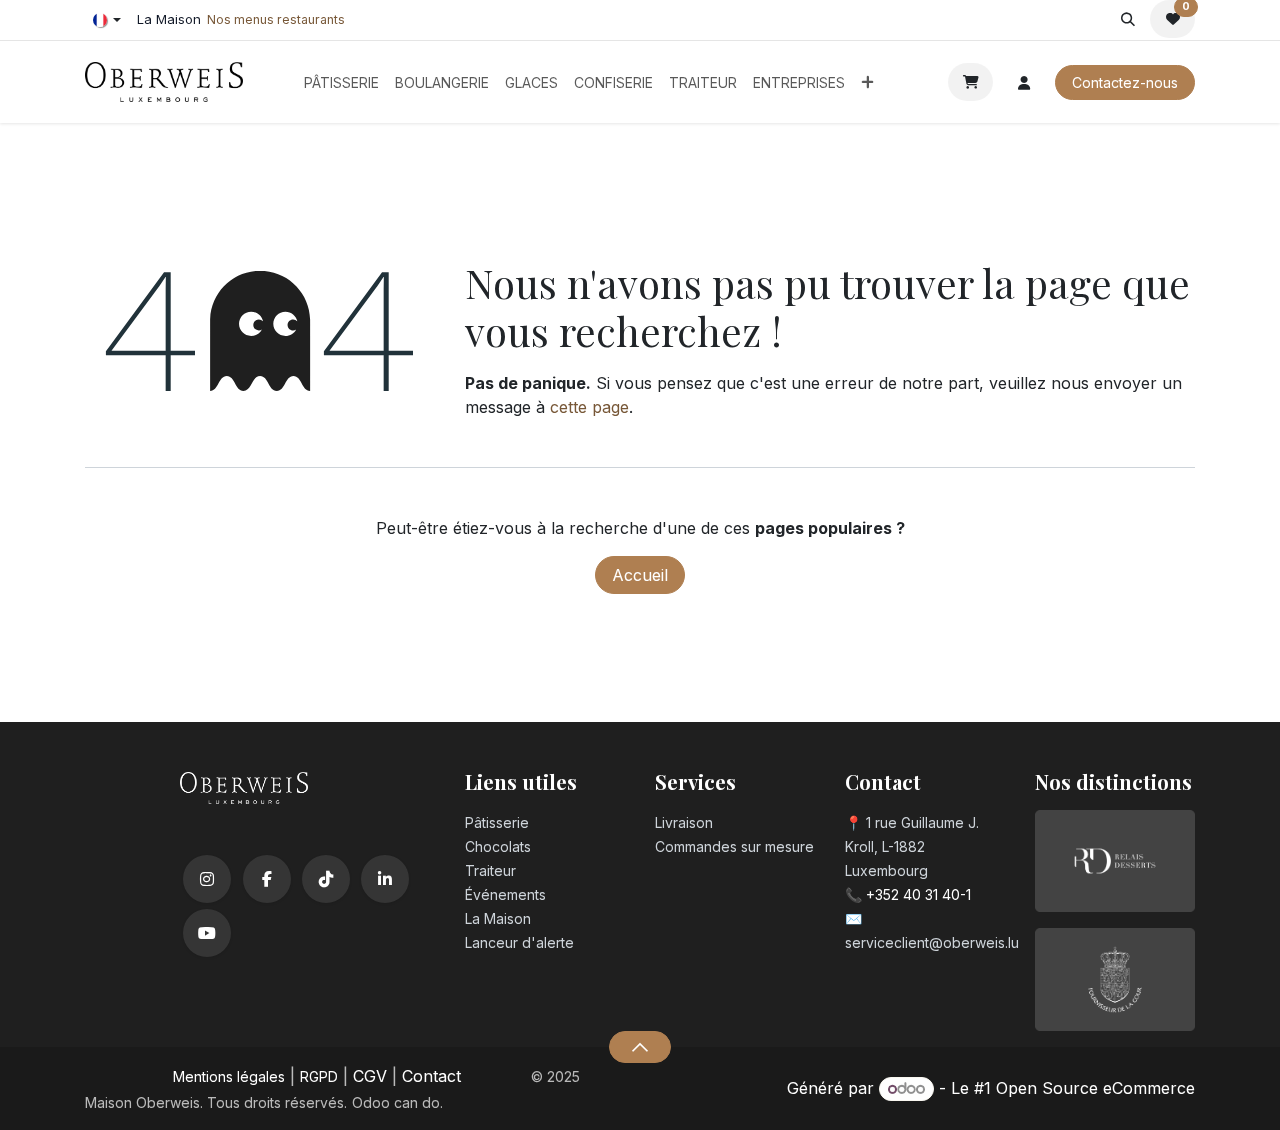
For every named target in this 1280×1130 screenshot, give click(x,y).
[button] (1127, 19)
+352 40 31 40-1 (918, 894)
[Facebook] (267, 879)
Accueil (640, 575)
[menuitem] (341, 82)
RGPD (319, 1076)
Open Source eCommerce (1095, 1088)
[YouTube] (207, 933)
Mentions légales (229, 1076)
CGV (370, 1076)
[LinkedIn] (385, 879)
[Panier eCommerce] (970, 82)
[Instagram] (207, 879)
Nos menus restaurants (276, 19)
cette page (589, 407)
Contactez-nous (1125, 82)
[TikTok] (326, 879)
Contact (431, 1076)
